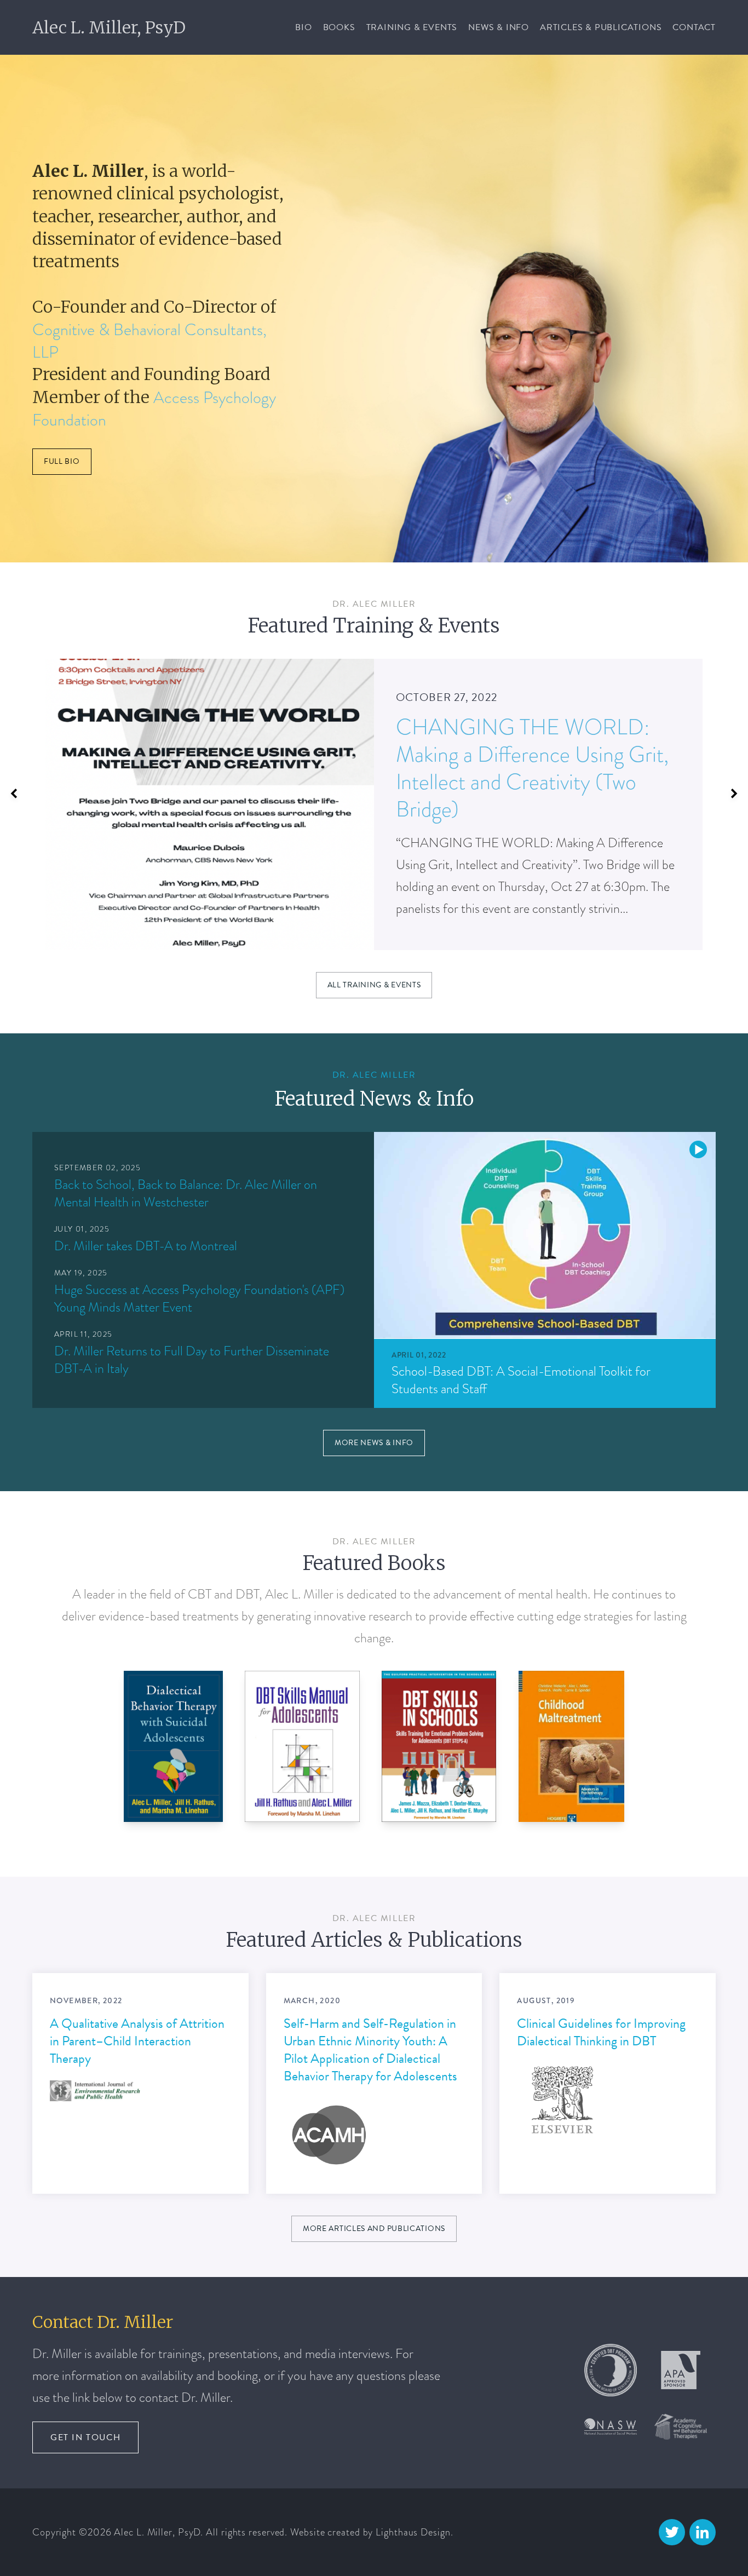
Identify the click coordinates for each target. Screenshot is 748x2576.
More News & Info (374, 1443)
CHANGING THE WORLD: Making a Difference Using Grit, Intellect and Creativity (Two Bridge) (532, 768)
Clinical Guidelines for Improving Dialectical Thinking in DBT (601, 2032)
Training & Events (412, 27)
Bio (303, 27)
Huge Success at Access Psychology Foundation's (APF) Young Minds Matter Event (199, 1298)
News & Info (499, 27)
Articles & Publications (601, 27)
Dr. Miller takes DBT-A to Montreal (146, 1246)
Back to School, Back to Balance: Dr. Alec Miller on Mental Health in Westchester (186, 1193)
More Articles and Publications (374, 2229)
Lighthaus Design (413, 2532)
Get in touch (85, 2437)
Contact (694, 27)
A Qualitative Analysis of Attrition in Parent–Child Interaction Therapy (137, 2040)
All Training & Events (374, 985)
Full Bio (62, 461)
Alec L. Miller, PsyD (109, 27)
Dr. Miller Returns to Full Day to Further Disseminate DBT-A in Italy (192, 1359)
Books (339, 27)
